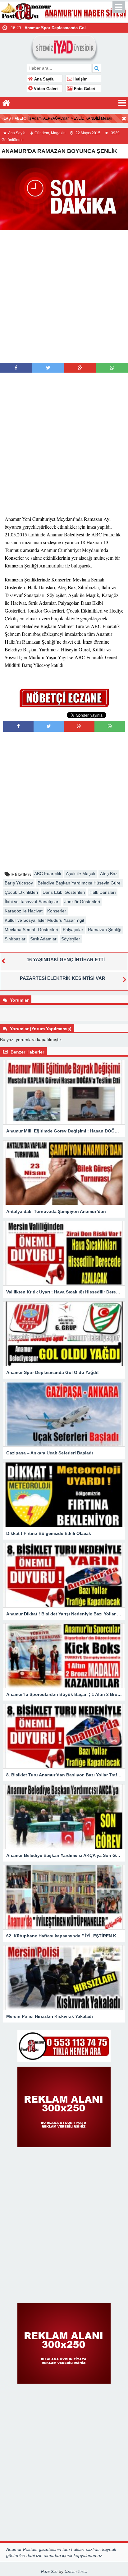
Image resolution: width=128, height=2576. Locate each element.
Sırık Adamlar (43, 939)
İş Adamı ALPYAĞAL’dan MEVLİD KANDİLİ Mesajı (70, 118)
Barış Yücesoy (19, 883)
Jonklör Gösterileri (82, 902)
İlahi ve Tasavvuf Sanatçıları (32, 902)
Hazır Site (49, 2572)
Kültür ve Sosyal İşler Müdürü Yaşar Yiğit (44, 920)
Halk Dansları (103, 892)
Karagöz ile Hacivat (24, 911)
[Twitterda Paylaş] (48, 368)
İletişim (80, 79)
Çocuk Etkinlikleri (21, 892)
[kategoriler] (122, 103)
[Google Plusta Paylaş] (80, 368)
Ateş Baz (109, 874)
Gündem (42, 133)
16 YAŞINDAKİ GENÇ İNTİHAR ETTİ (66, 960)
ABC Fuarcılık (48, 874)
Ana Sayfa (43, 79)
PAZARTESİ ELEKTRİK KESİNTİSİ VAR (63, 978)
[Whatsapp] (112, 368)
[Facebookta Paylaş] (16, 368)
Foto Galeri (84, 89)
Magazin (58, 133)
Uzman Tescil (76, 2572)
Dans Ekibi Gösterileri (64, 892)
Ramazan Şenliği (105, 930)
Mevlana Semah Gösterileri (31, 930)
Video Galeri (45, 89)
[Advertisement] (64, 296)
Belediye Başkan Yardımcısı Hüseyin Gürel (80, 883)
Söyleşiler (71, 939)
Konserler (57, 911)
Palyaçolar (73, 930)
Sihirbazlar (15, 939)
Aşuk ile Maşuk (81, 874)
